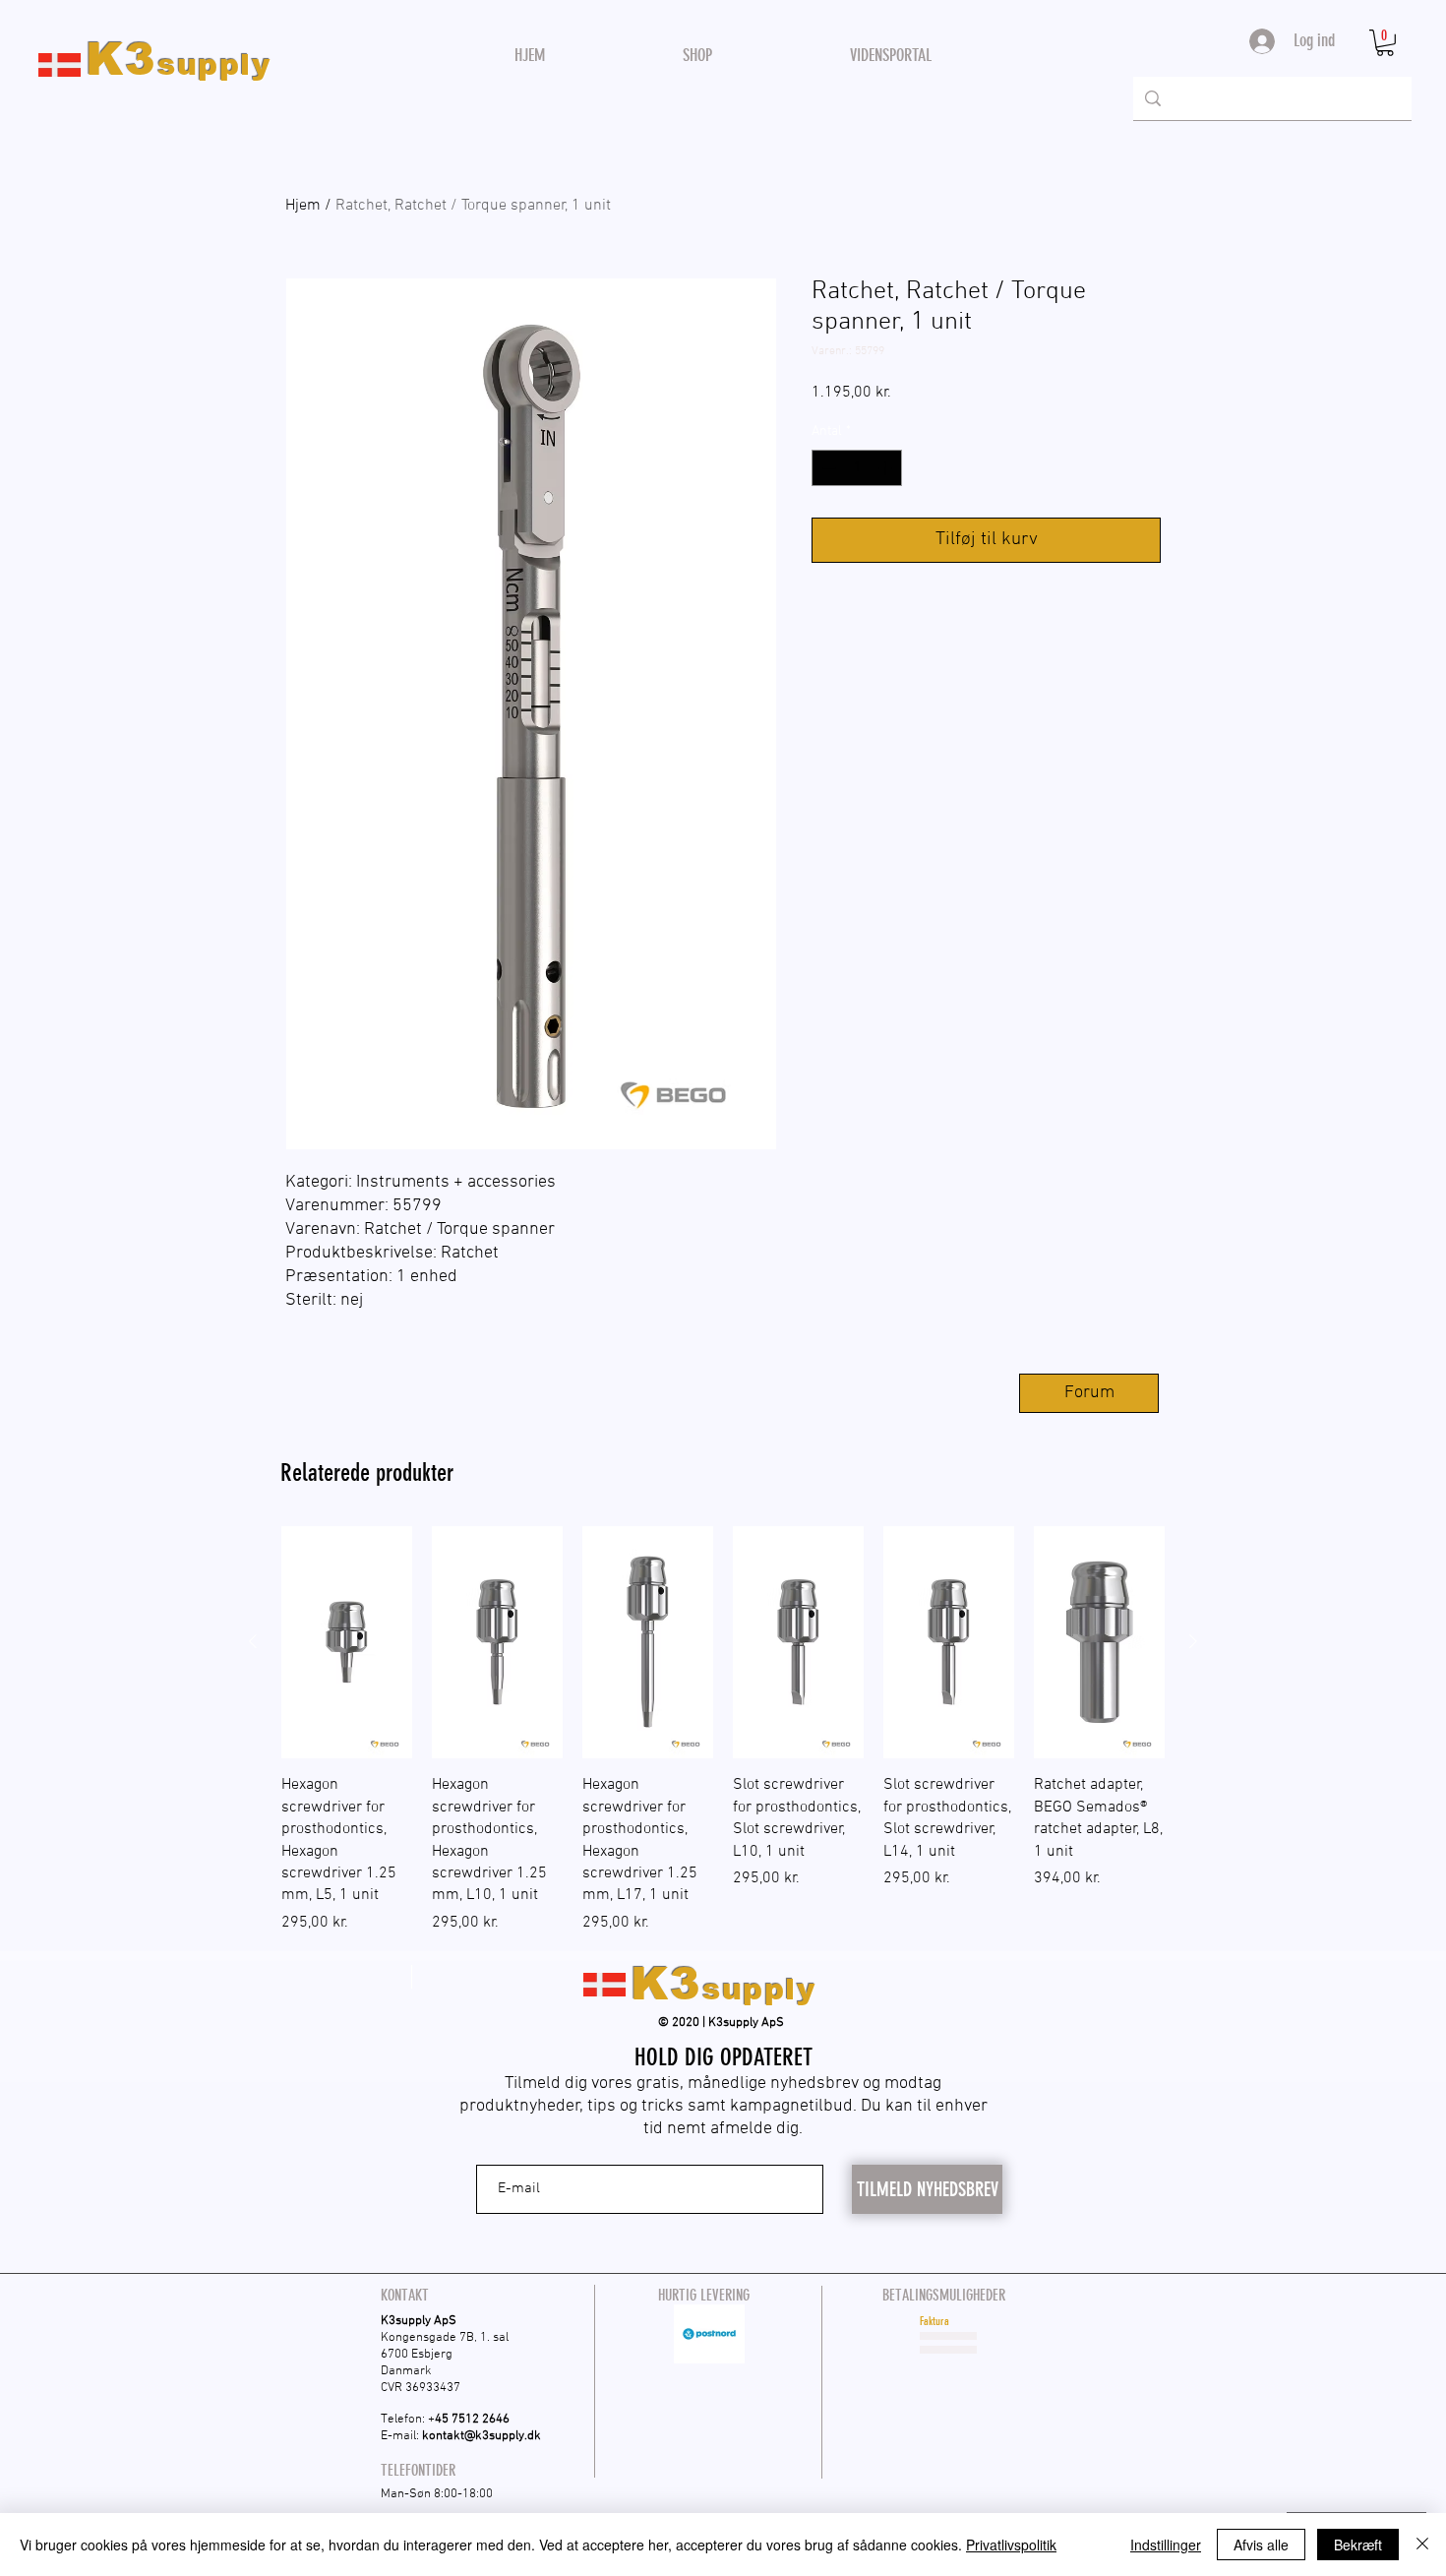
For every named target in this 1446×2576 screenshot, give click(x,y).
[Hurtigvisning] (347, 1642)
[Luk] (1422, 2545)
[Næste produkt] (1193, 1641)
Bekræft (1358, 2545)
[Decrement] (827, 468)
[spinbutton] (857, 468)
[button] (1385, 43)
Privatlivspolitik (1011, 2545)
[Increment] (887, 468)
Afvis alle (1261, 2545)
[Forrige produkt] (253, 1641)
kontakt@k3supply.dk (482, 2436)
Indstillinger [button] (1166, 2545)
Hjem (303, 206)
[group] (723, 1730)
